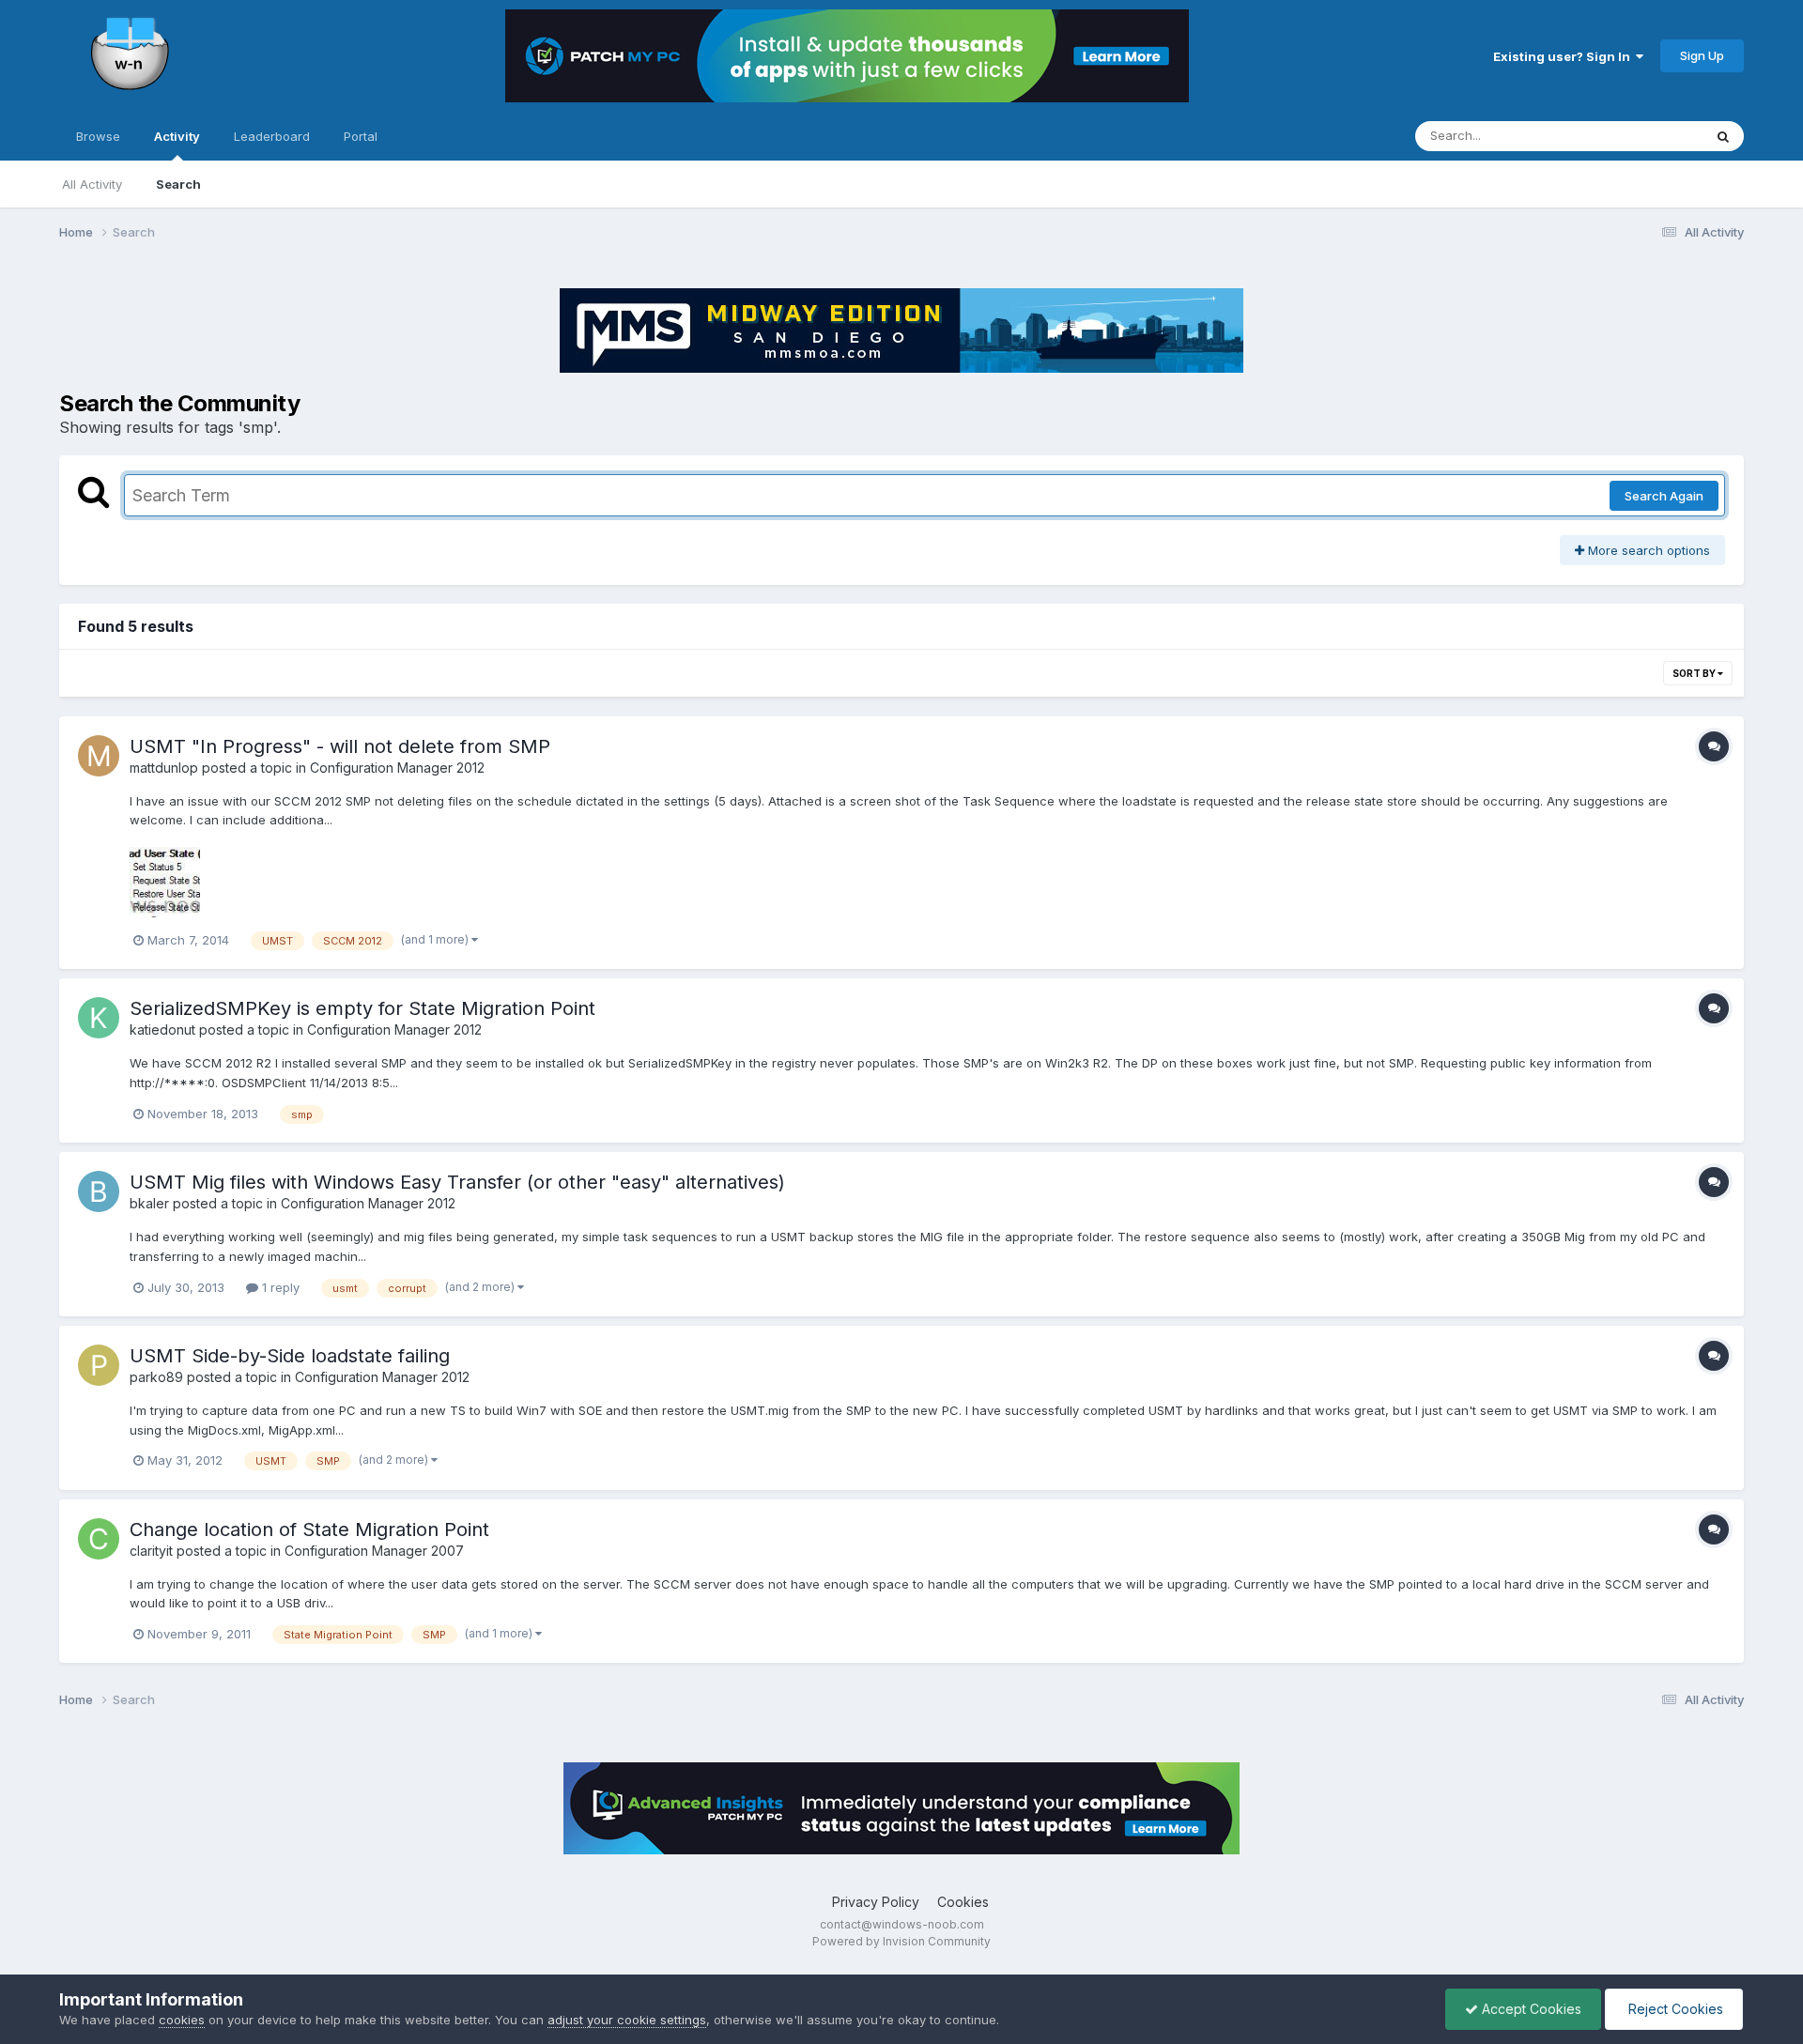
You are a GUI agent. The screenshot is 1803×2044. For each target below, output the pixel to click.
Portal (361, 136)
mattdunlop (164, 768)
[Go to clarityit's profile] (99, 1539)
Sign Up (1702, 55)
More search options (1647, 550)
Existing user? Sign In (1564, 56)
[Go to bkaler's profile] (99, 1191)
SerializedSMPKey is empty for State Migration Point (362, 1008)
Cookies (963, 1902)
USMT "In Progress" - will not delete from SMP (340, 746)
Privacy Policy (876, 1902)
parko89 (156, 1377)
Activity (177, 136)
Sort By (1695, 673)
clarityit (151, 1551)
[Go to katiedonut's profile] (99, 1018)
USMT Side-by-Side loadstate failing (290, 1356)
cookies (182, 2020)
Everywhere (1644, 136)
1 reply (279, 1287)
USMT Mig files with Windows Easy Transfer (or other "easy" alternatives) (457, 1182)
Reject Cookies (1674, 2009)
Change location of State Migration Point (309, 1529)
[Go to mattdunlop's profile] (99, 756)
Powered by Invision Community (901, 1941)
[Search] (1723, 136)
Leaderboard (272, 136)
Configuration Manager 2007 (374, 1551)
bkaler (149, 1203)
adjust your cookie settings (627, 2020)
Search (178, 184)
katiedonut (162, 1030)
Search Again (1664, 496)
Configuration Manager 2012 (397, 768)
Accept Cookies (1530, 2009)
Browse (98, 136)
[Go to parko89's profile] (99, 1365)
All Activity (92, 184)
